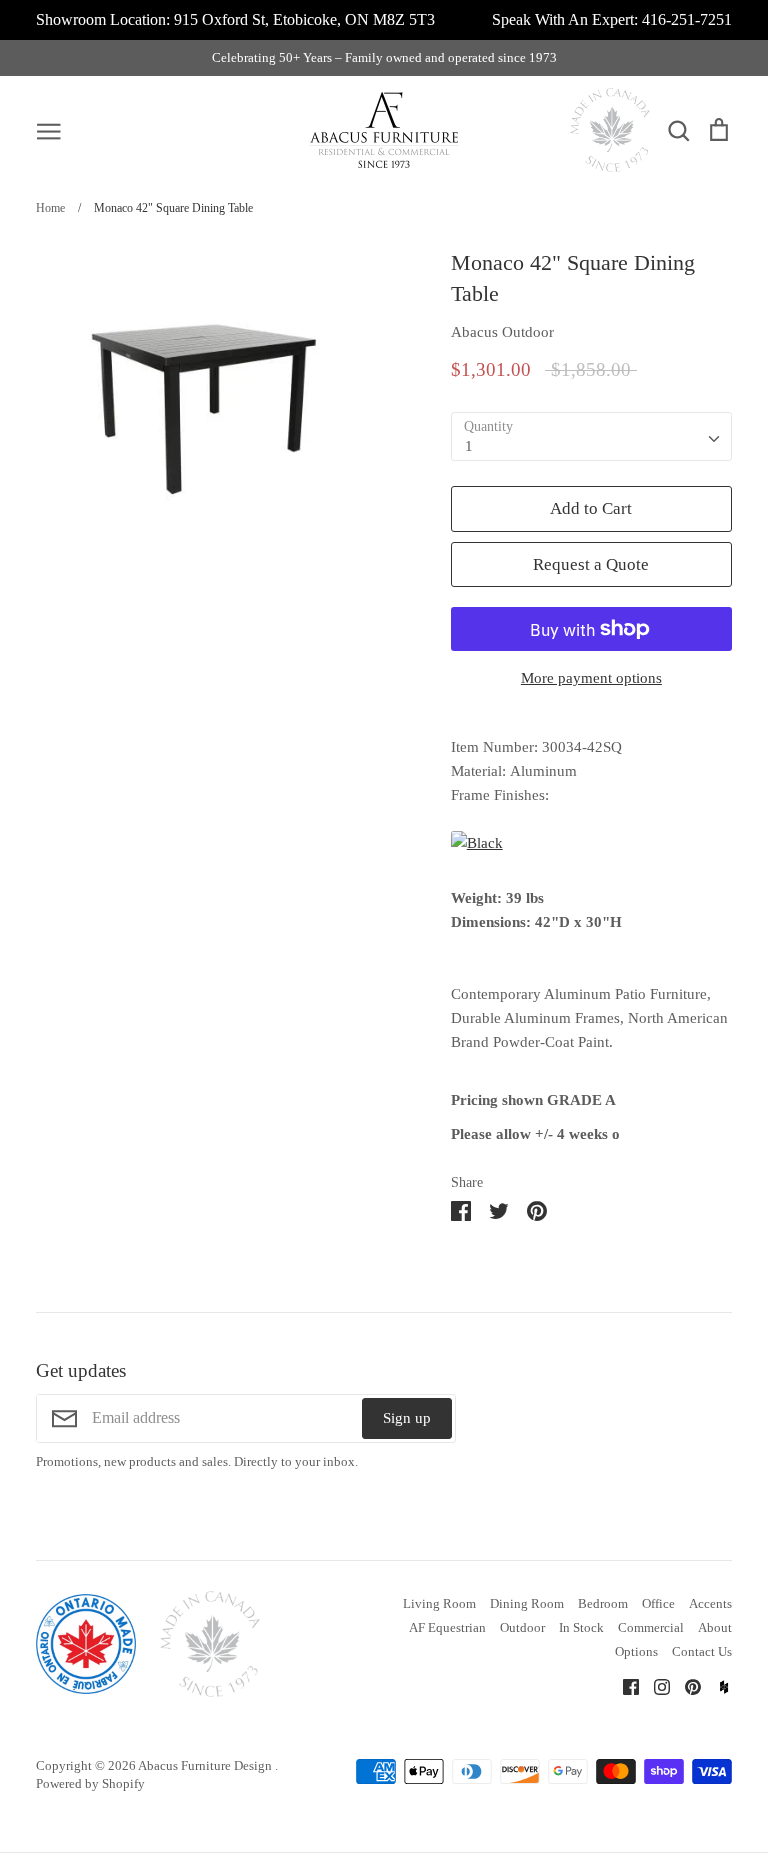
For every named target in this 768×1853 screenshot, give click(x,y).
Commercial (651, 1627)
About (715, 1627)
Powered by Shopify (90, 1783)
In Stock (581, 1627)
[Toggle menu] (49, 130)
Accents (710, 1603)
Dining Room (527, 1603)
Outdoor (522, 1627)
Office (658, 1603)
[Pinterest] (685, 1685)
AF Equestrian (447, 1627)
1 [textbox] (469, 446)
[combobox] (591, 437)
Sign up (407, 1418)
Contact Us (702, 1651)
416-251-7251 (687, 19)
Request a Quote (591, 564)
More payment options (591, 678)
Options (636, 1651)
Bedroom (603, 1603)
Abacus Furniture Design (206, 1765)
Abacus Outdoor (502, 332)
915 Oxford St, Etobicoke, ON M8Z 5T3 (304, 19)
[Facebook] (623, 1685)
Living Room (439, 1603)
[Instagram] (654, 1685)
